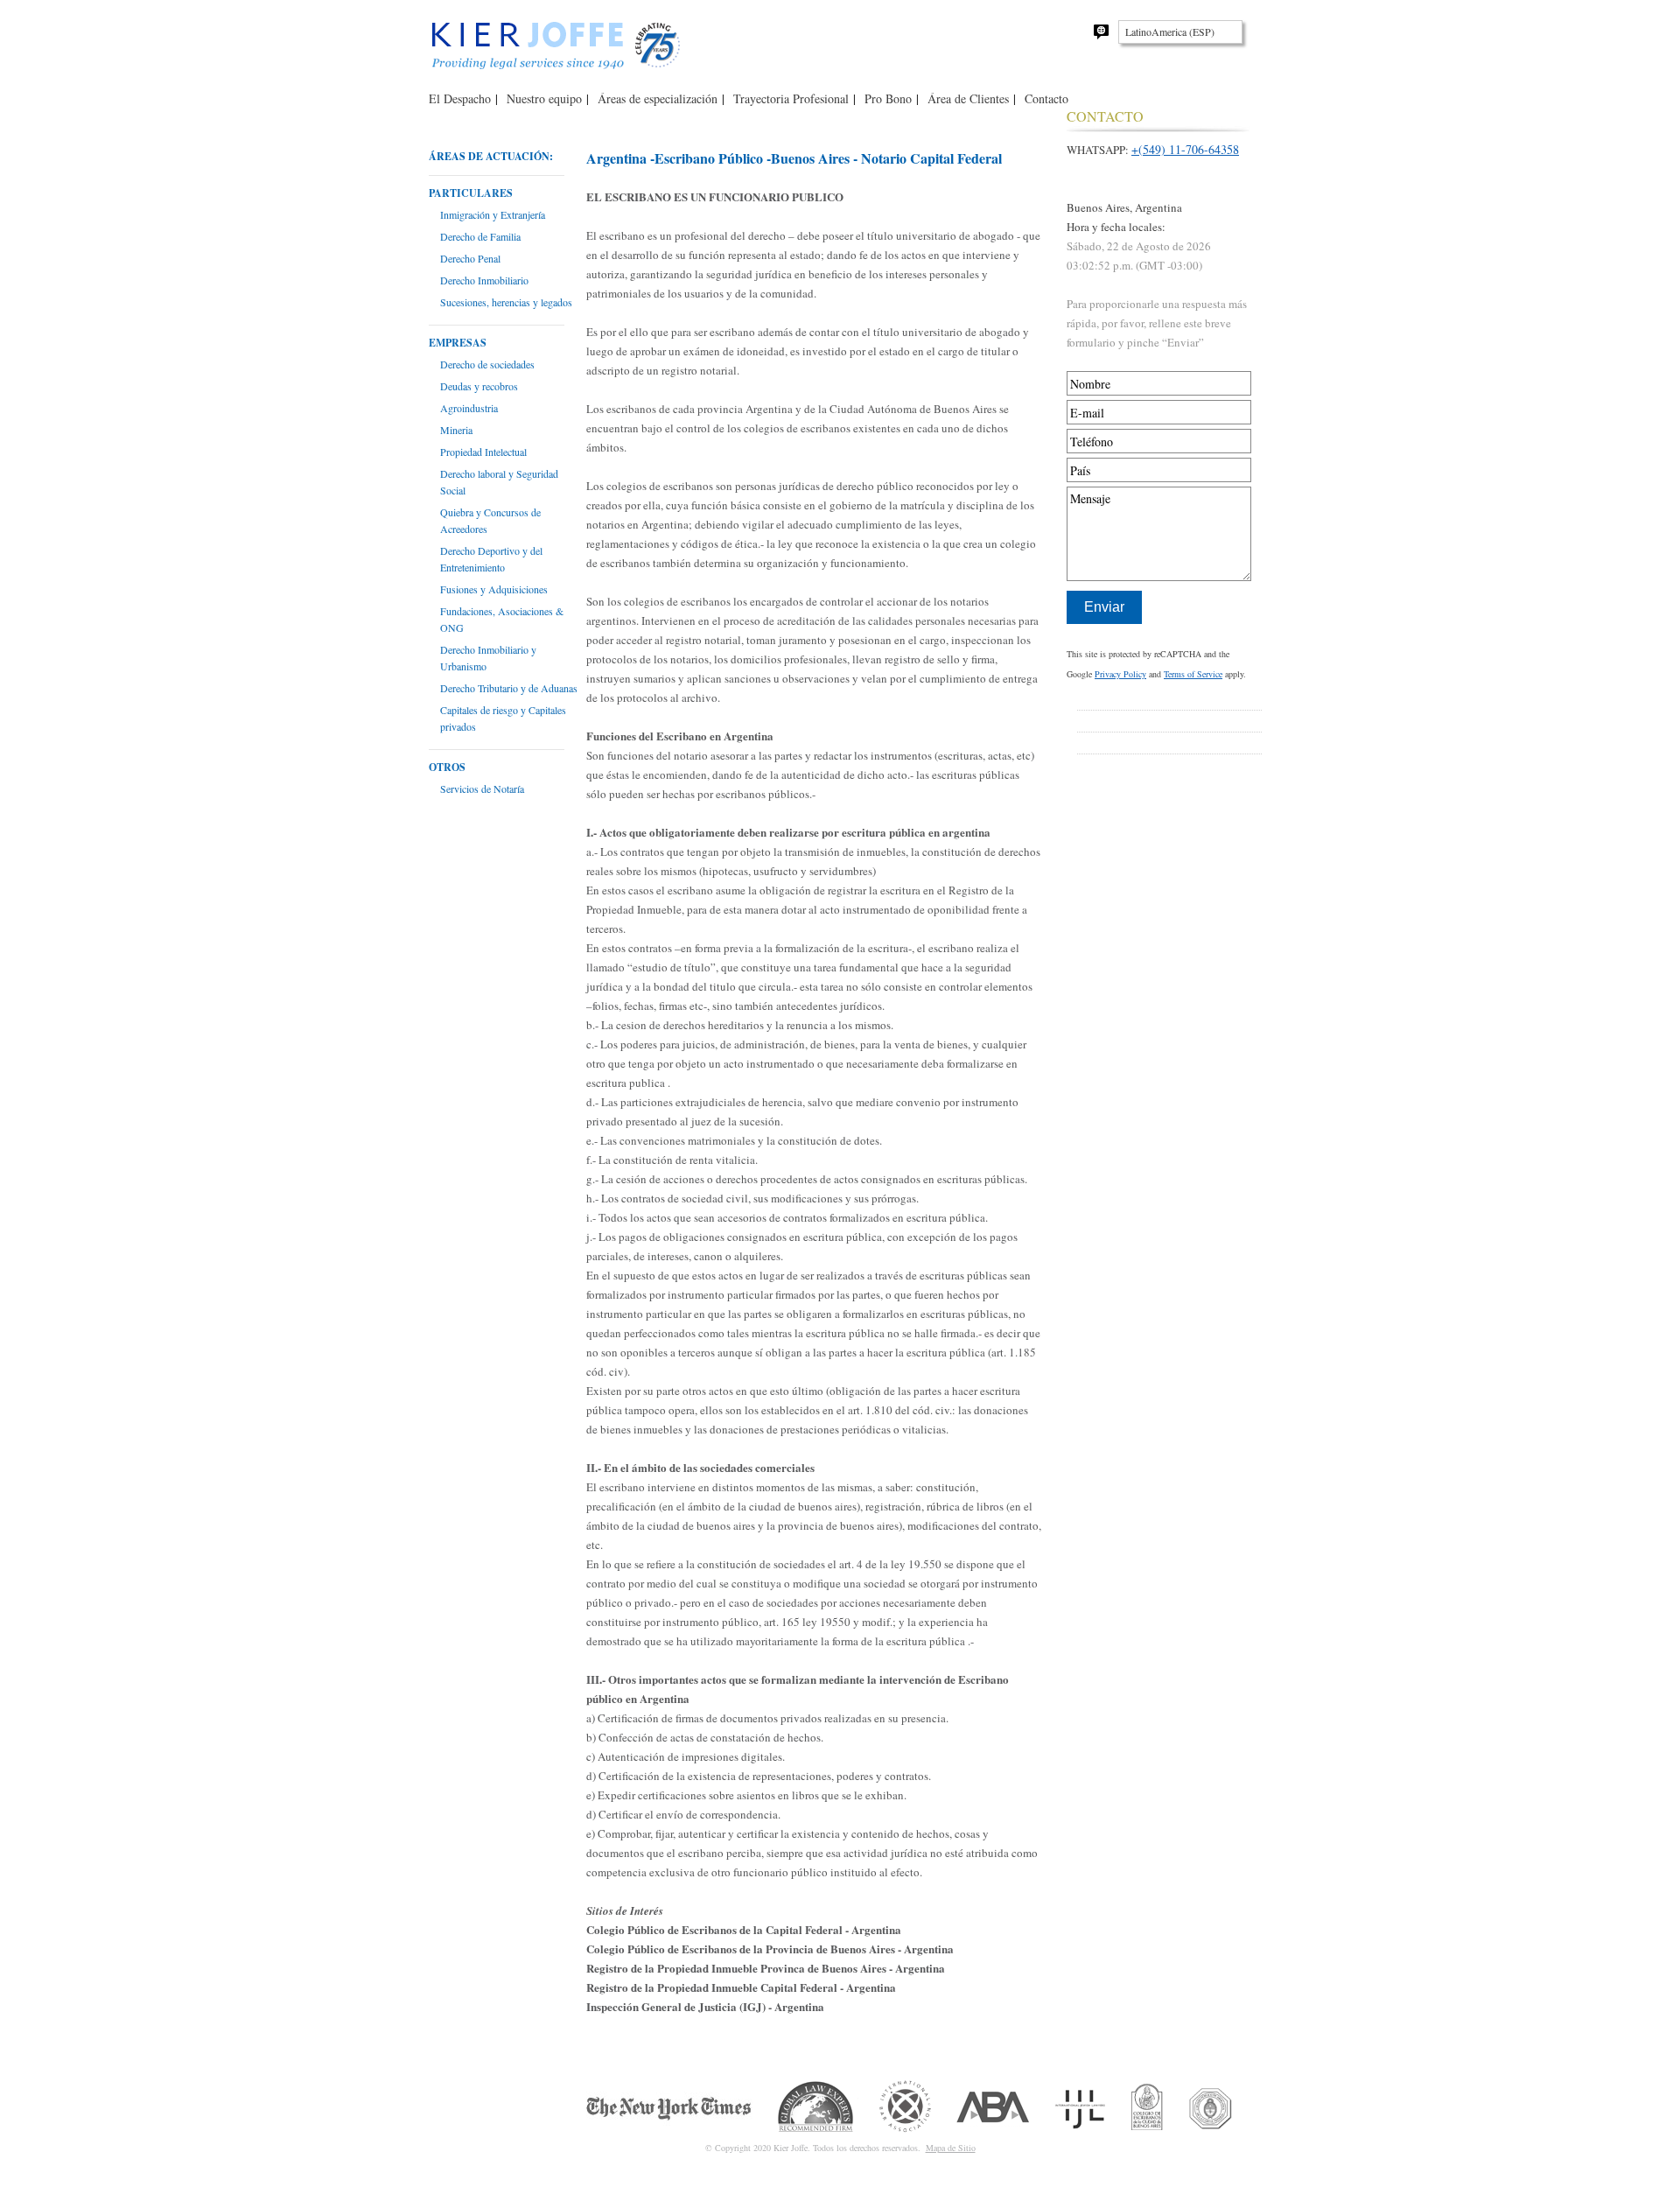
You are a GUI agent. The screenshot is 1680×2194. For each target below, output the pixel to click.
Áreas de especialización (658, 98)
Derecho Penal (470, 258)
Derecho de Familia (480, 236)
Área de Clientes (968, 98)
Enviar (1104, 607)
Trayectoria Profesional (791, 98)
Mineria (456, 430)
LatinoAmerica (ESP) (1170, 32)
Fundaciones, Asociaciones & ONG (502, 619)
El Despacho (460, 98)
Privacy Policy (1120, 674)
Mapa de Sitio (951, 2148)
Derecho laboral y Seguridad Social (499, 482)
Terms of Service (1193, 674)
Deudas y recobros (479, 386)
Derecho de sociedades (487, 364)
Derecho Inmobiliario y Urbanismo (488, 658)
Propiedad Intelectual (483, 452)
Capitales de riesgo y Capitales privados (503, 718)
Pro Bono (888, 98)
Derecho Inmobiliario (484, 280)
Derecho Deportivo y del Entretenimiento (491, 559)
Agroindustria (469, 408)
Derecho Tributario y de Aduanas (509, 688)
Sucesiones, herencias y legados (506, 302)
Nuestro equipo (544, 98)
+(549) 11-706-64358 (1185, 149)
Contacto (1046, 98)
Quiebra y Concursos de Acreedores (490, 520)
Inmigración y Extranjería (493, 214)
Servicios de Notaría (482, 789)
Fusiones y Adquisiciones (494, 589)
